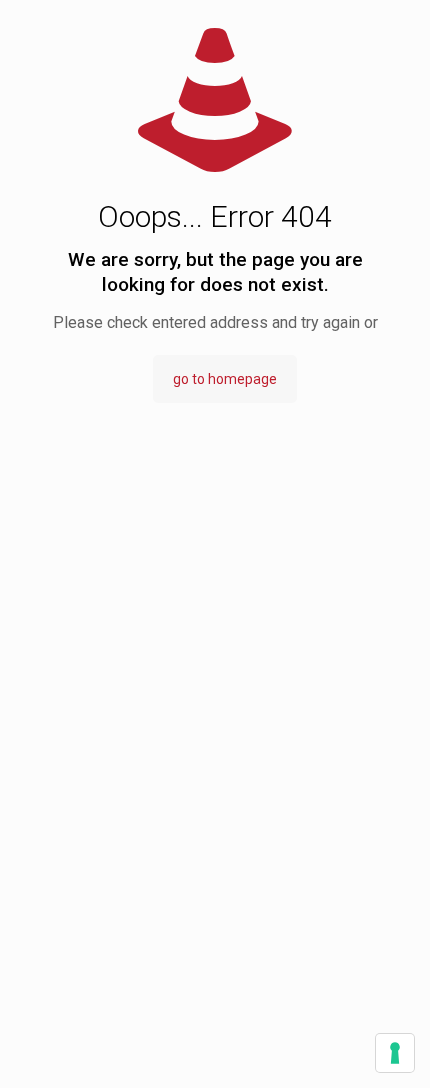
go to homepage (225, 379)
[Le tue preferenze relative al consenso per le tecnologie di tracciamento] (395, 1053)
